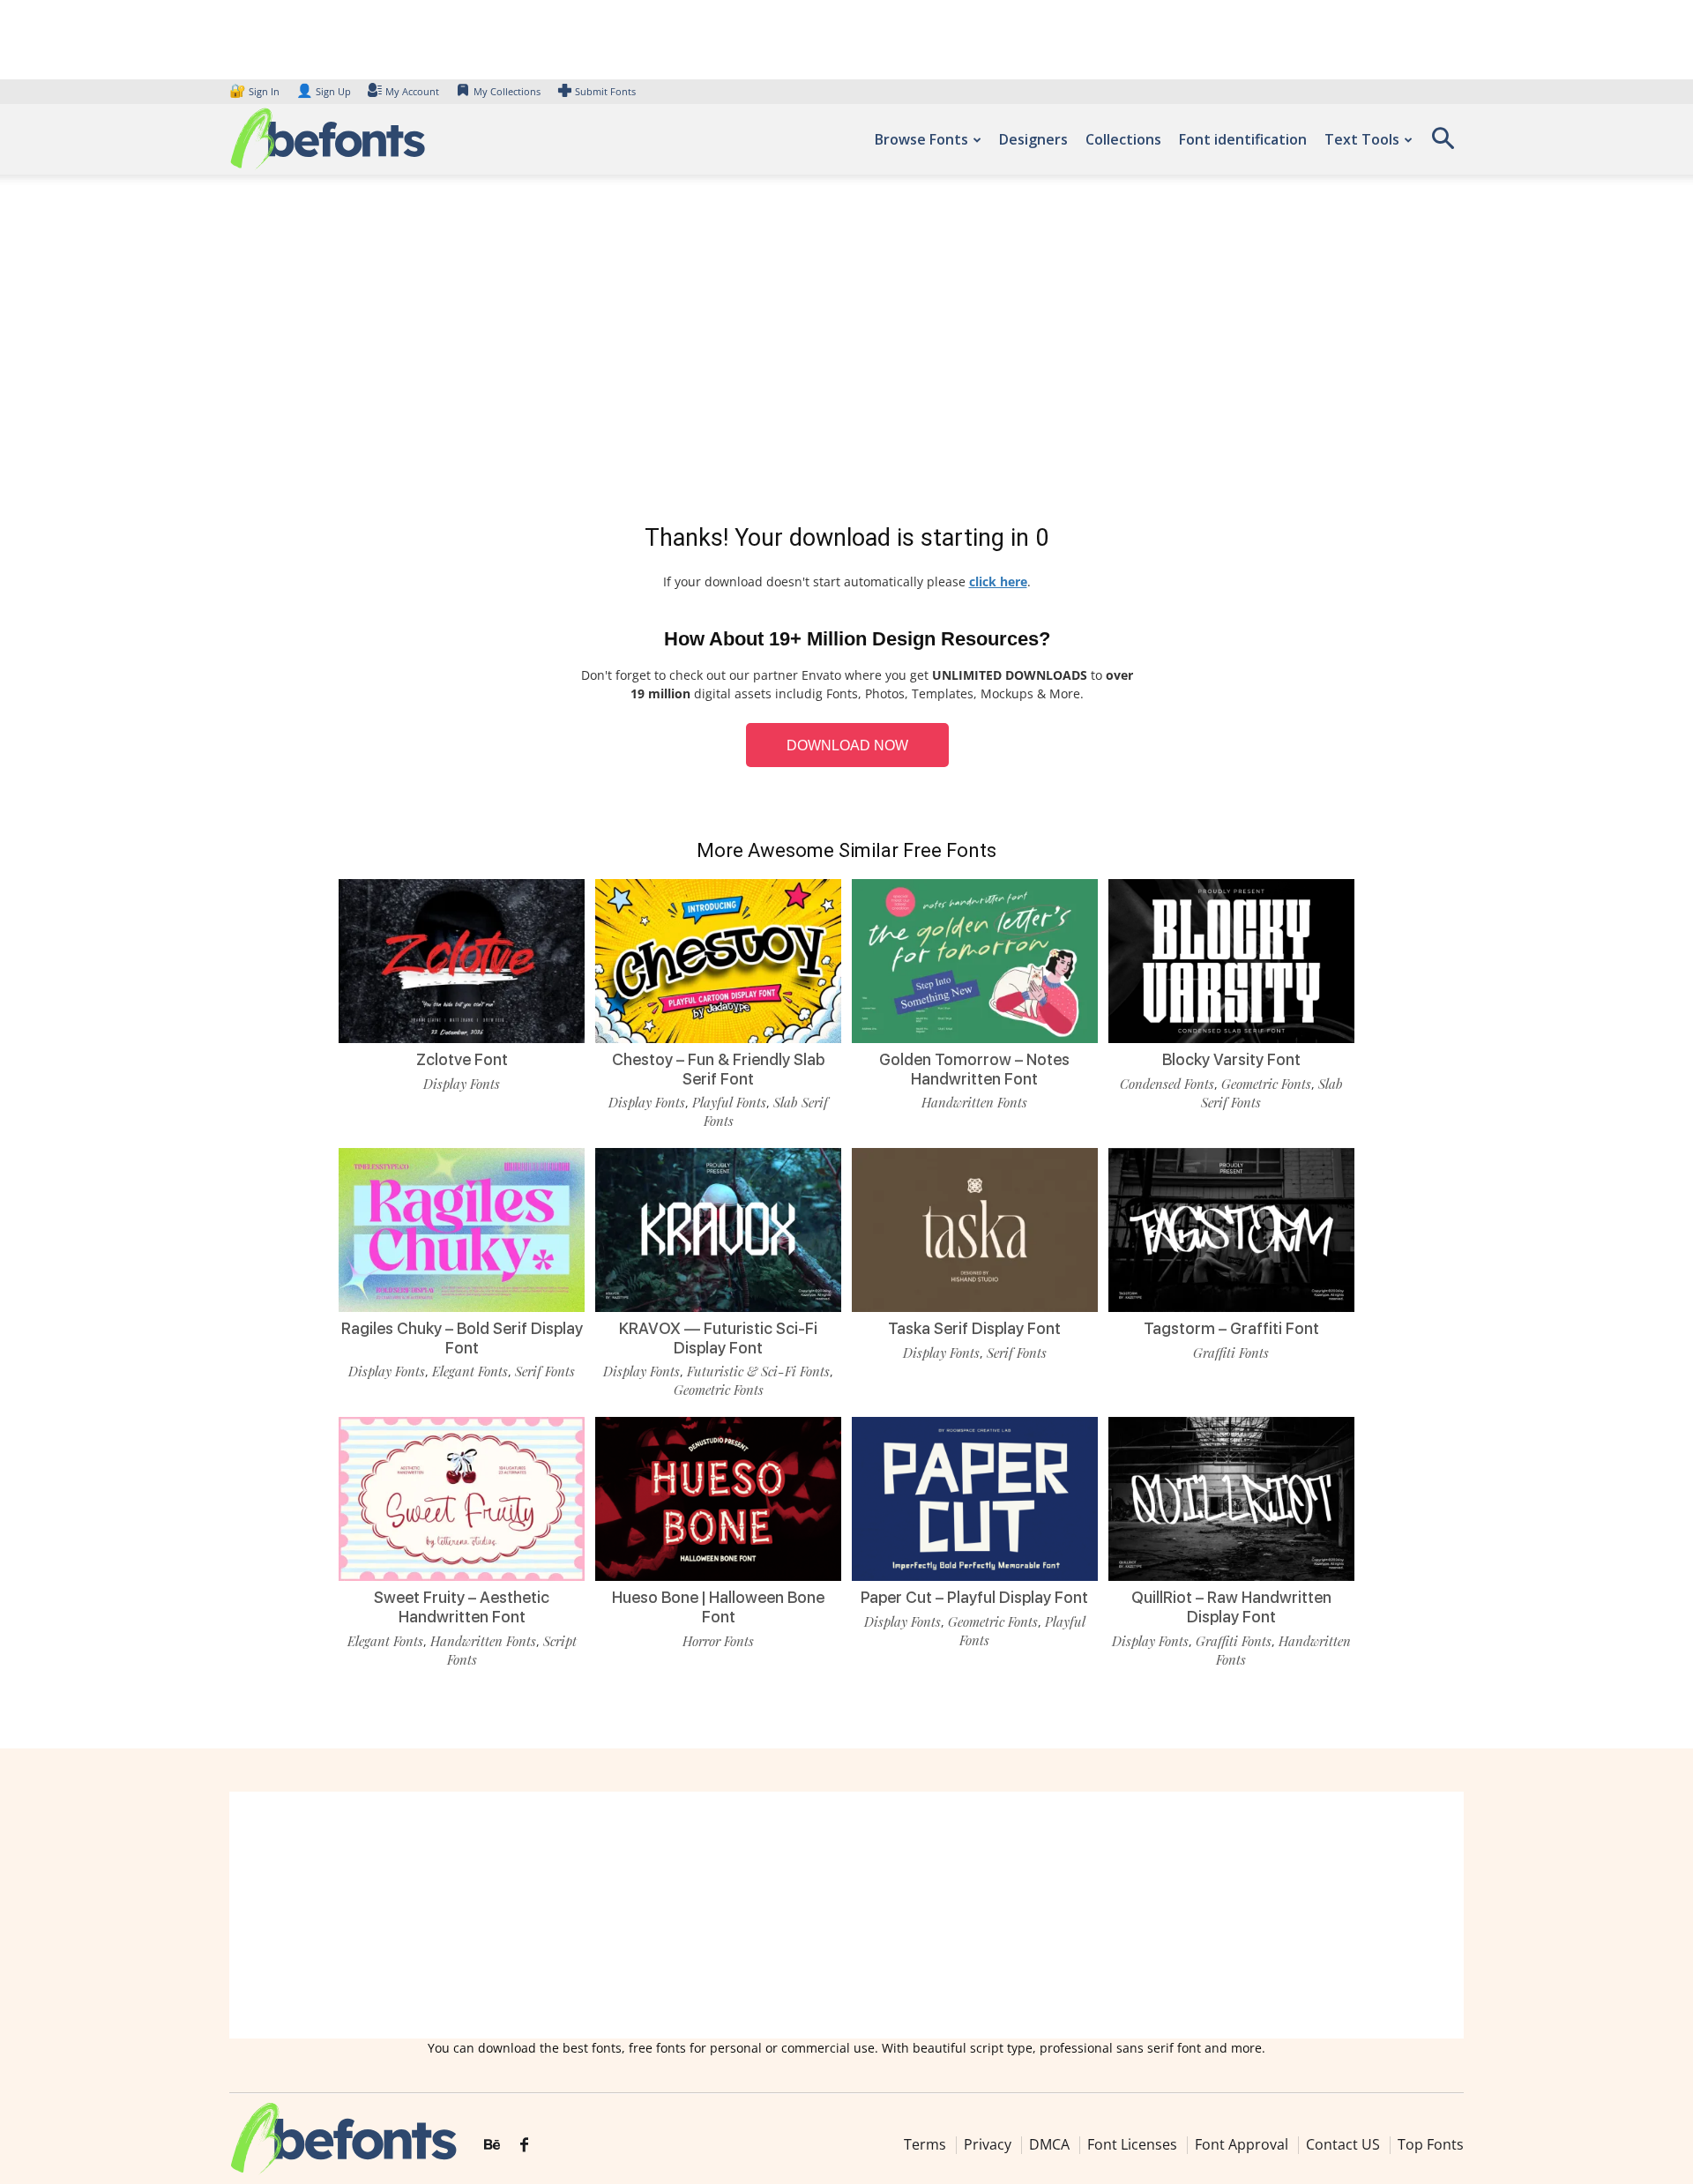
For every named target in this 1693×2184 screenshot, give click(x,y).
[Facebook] (524, 2145)
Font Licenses (1132, 2144)
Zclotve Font (462, 1059)
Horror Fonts (718, 1641)
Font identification (1243, 139)
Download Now (847, 745)
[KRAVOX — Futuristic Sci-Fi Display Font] (718, 1229)
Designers (1033, 139)
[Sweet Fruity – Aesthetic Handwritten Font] (462, 1498)
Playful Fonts (729, 1102)
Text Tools (1362, 139)
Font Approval (1242, 2144)
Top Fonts (1431, 2144)
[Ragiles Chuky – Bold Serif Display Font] (462, 1229)
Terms (925, 2144)
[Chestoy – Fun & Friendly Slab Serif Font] (718, 960)
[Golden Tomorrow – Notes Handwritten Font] (975, 960)
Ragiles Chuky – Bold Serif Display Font (462, 1338)
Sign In (256, 91)
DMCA (1049, 2144)
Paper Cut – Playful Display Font (974, 1597)
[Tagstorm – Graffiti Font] (1231, 1229)
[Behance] (492, 2145)
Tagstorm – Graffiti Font (1231, 1328)
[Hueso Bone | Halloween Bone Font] (718, 1498)
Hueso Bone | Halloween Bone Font (718, 1607)
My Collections (507, 91)
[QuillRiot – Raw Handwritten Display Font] (1231, 1498)
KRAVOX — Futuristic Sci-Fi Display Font (718, 1338)
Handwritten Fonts (974, 1102)
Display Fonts (462, 1084)
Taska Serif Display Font (974, 1328)
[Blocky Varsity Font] (1231, 960)
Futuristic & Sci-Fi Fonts (758, 1371)
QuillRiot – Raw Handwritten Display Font (1231, 1607)
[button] (1443, 144)
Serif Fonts (545, 1371)
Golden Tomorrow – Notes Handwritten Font (974, 1069)
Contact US (1343, 2144)
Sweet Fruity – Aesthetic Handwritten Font (462, 1607)
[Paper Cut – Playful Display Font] (975, 1498)
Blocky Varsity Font (1231, 1059)
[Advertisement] (846, 353)
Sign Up (324, 91)
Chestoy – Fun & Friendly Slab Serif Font (718, 1069)
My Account (412, 91)
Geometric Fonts (1266, 1084)
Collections (1123, 139)
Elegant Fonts (470, 1371)
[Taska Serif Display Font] (975, 1229)
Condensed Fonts (1167, 1084)
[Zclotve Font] (462, 960)
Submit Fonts (605, 91)
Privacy (988, 2144)
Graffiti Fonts (1231, 1353)
